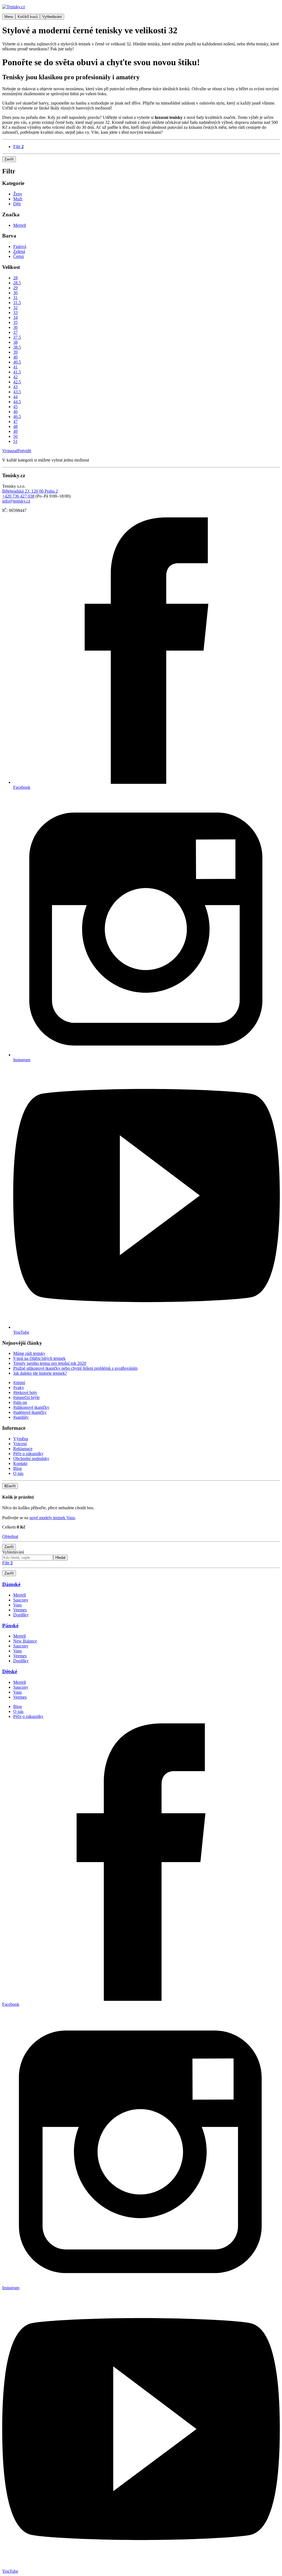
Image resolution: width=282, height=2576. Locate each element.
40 (15, 357)
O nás (18, 1473)
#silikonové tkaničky (31, 1407)
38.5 (17, 347)
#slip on (20, 1402)
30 (15, 293)
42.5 (17, 382)
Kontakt (20, 1463)
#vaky (19, 1387)
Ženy (18, 194)
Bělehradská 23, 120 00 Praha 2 (30, 491)
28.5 (17, 283)
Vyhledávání (13, 1552)
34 (15, 317)
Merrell (20, 225)
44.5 (17, 402)
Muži (18, 199)
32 (15, 308)
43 (15, 387)
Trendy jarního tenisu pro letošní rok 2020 (50, 1363)
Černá (18, 256)
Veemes (20, 1610)
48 (15, 426)
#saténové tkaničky (30, 1412)
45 (15, 407)
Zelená (19, 251)
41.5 (17, 372)
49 (15, 431)
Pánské (10, 1626)
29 (15, 288)
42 (15, 377)
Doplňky (21, 1615)
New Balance (25, 1641)
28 (15, 278)
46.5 (17, 417)
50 (15, 436)
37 (15, 332)
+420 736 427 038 (18, 496)
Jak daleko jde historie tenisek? (40, 1373)
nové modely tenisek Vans (52, 1518)
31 (15, 298)
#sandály (21, 1417)
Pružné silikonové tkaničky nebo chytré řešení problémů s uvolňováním (75, 1368)
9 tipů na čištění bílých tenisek (39, 1358)
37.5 (17, 337)
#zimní (19, 1383)
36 (15, 327)
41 (15, 367)
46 (15, 412)
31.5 (17, 303)
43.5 (17, 392)
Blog (17, 1468)
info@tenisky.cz (16, 501)
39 (15, 352)
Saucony (21, 1600)
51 (15, 441)
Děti (17, 204)
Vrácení (20, 1444)
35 (15, 322)
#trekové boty (25, 1392)
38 (15, 342)
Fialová (20, 246)
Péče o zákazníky (28, 1454)
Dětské (10, 1672)
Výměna (21, 1439)
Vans (17, 1605)
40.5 (17, 362)
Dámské (11, 1584)
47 (15, 421)
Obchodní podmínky (31, 1458)
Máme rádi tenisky (29, 1353)
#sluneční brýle (26, 1397)
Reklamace (23, 1449)
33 (15, 313)
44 (15, 397)
